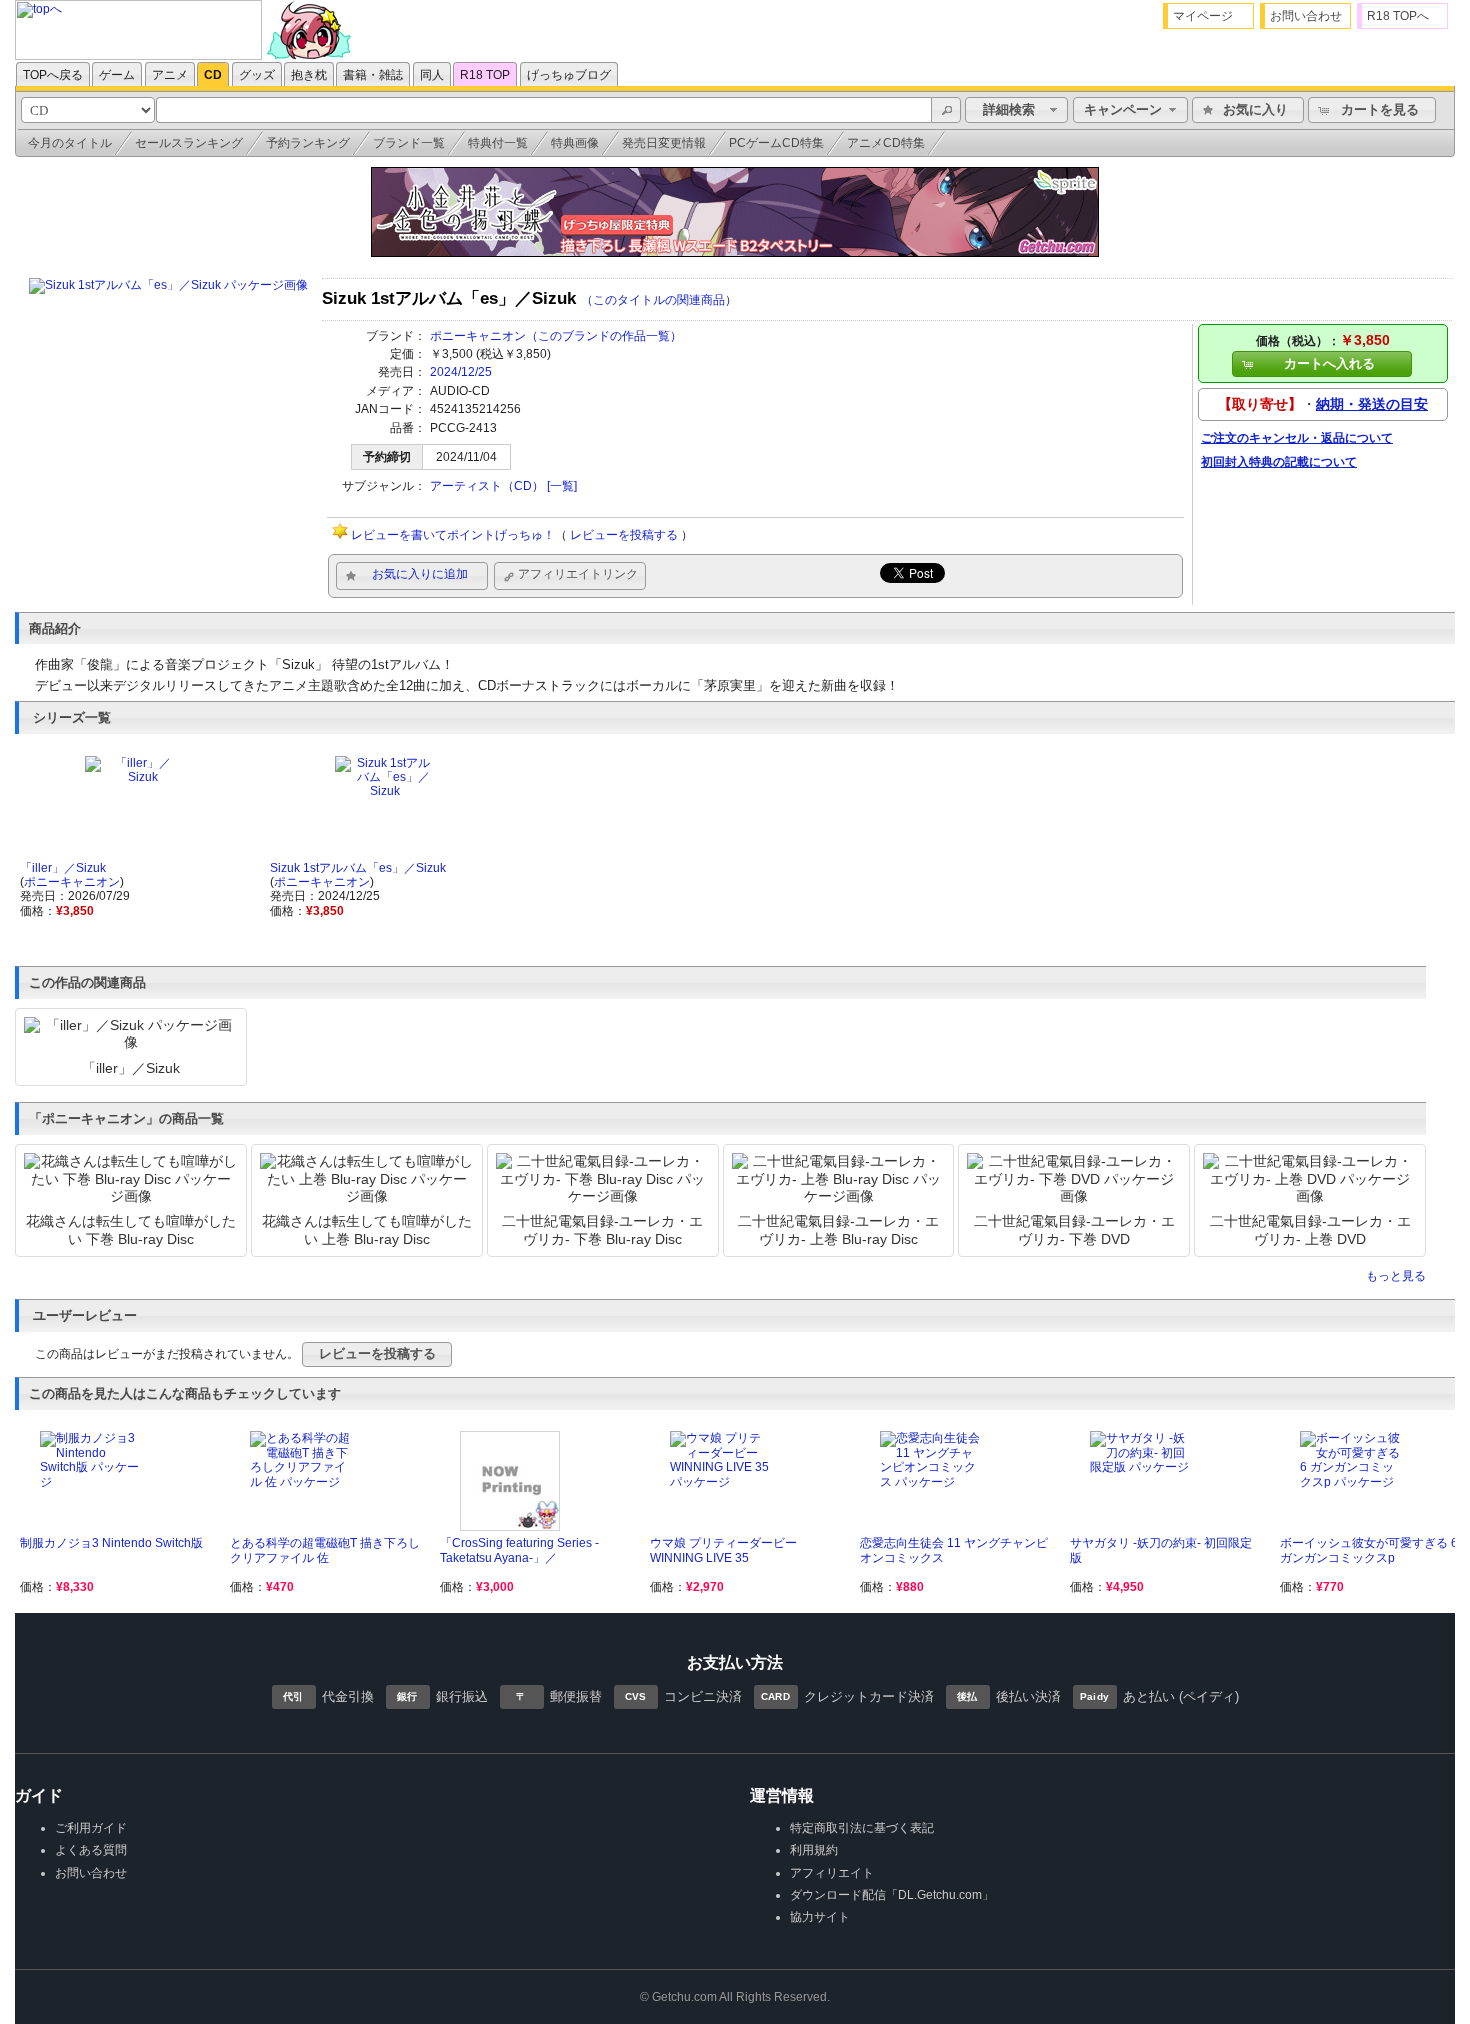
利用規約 (814, 1850)
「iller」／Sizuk (63, 868)
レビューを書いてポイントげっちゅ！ (453, 535)
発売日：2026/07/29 (75, 896)
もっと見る (1396, 1276)
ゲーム (117, 75)
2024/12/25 (461, 372)
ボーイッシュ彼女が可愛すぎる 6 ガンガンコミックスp (1369, 1550)
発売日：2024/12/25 (325, 896)
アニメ (170, 75)
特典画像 (575, 143)
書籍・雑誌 (373, 75)
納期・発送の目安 (1372, 404)
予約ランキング (308, 143)
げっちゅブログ (569, 75)
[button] (946, 110)
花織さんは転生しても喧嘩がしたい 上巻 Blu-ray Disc (367, 1229)
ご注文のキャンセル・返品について (1297, 438)
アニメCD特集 (886, 143)
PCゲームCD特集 (776, 143)
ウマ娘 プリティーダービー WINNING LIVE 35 (723, 1550)
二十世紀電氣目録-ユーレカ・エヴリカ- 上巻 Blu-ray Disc (838, 1229)
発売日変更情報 (664, 143)
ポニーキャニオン (478, 336)
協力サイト (820, 1917)
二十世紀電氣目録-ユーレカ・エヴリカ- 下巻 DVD (1074, 1229)
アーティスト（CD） (487, 486)
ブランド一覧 (409, 143)
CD (213, 75)
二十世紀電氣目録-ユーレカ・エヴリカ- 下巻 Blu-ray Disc (602, 1229)
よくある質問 (91, 1850)
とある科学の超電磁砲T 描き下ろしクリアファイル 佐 (325, 1550)
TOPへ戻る (53, 75)
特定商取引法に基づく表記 (862, 1828)
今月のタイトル (70, 143)
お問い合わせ (1306, 16)
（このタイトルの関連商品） (659, 300)
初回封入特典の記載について (1279, 462)
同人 (432, 75)
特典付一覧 (498, 143)
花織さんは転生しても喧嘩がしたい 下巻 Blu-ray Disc (131, 1229)
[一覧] (562, 486)
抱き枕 (309, 75)
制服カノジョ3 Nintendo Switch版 (111, 1543)
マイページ (1203, 16)
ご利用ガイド (91, 1828)
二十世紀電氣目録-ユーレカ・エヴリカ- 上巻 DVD (1310, 1229)
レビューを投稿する (624, 535)
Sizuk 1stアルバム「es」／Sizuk (358, 868)
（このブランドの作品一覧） (604, 336)
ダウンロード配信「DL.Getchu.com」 (892, 1895)
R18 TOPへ (1398, 16)
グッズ (257, 75)
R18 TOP (485, 75)
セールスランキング (189, 143)
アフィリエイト (832, 1873)
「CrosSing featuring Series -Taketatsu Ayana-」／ (519, 1550)
